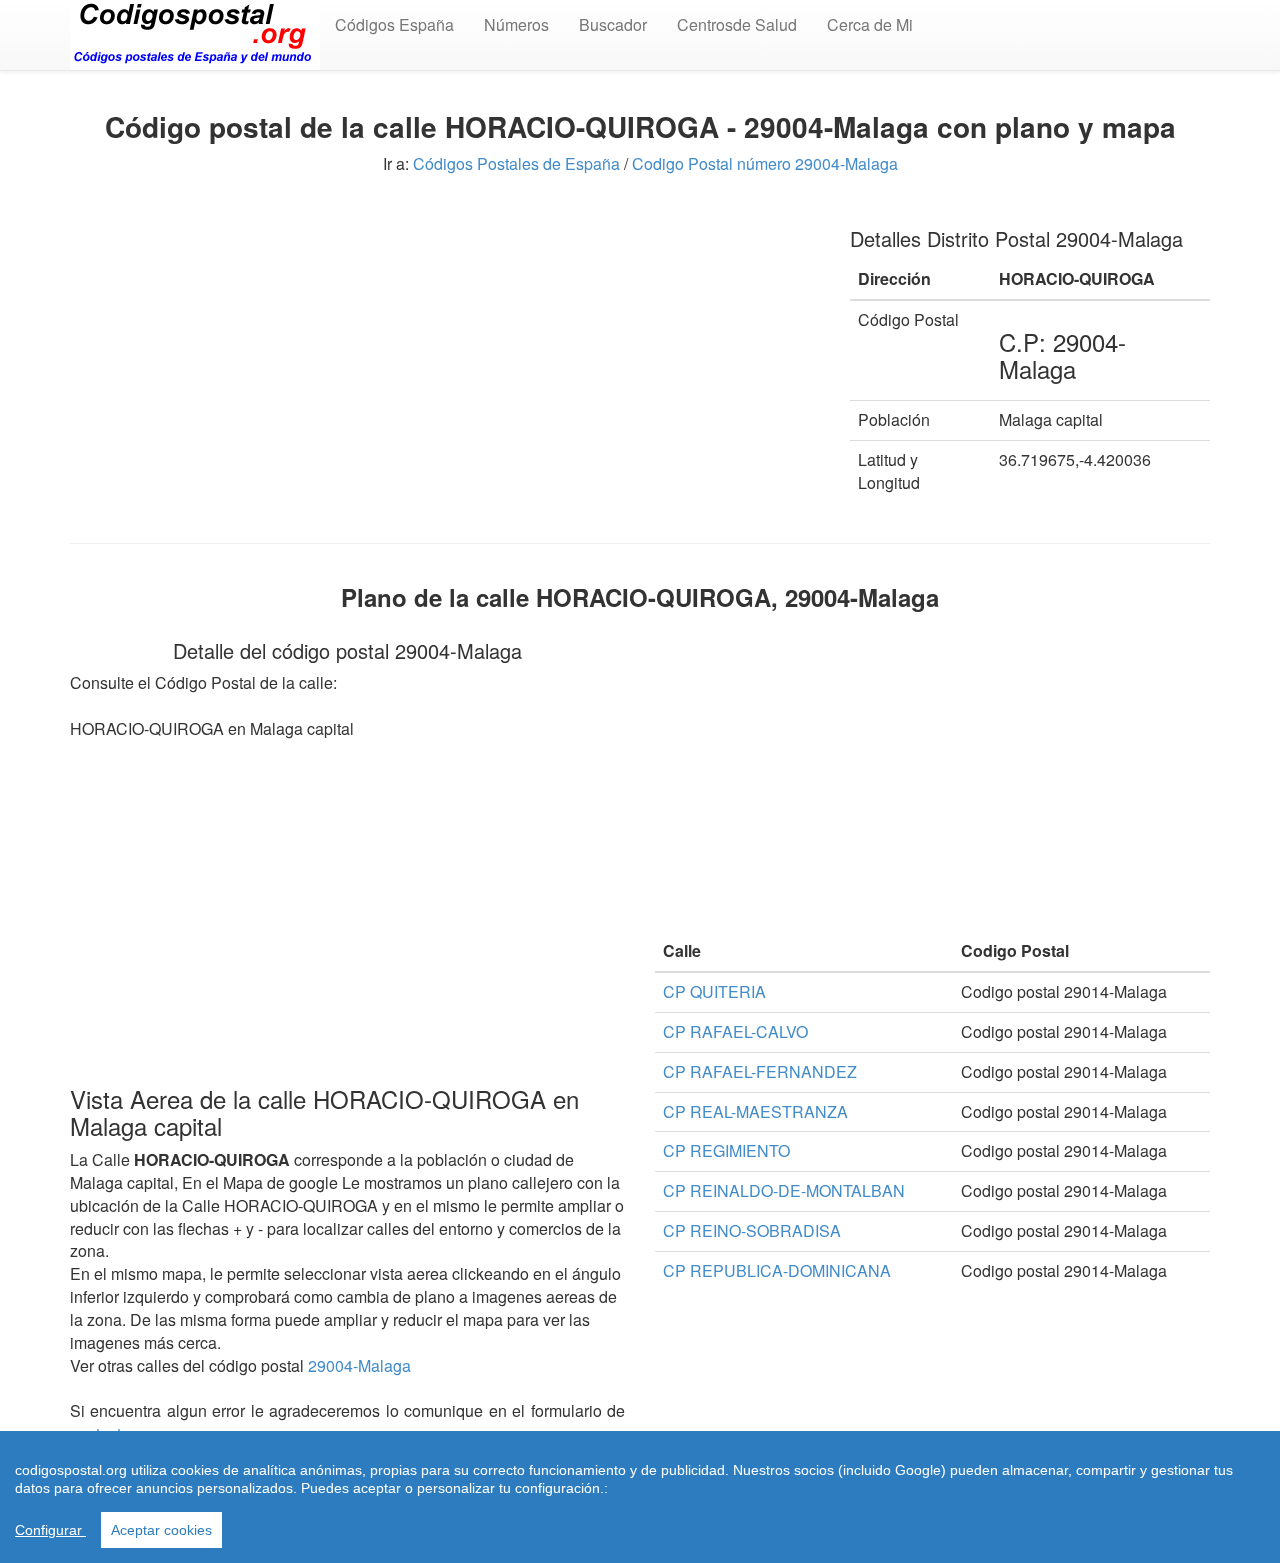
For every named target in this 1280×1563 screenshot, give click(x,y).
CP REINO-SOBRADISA (752, 1230)
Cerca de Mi (870, 24)
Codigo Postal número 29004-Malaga (765, 163)
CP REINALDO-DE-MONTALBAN (784, 1190)
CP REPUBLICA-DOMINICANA (777, 1270)
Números (516, 24)
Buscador (613, 24)
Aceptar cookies (161, 1530)
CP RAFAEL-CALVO (735, 1031)
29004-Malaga (359, 1365)
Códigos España (394, 24)
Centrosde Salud (737, 24)
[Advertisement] (445, 348)
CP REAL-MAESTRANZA (755, 1111)
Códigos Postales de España (516, 163)
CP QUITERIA (714, 991)
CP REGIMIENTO (726, 1150)
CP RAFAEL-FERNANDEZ (760, 1071)
